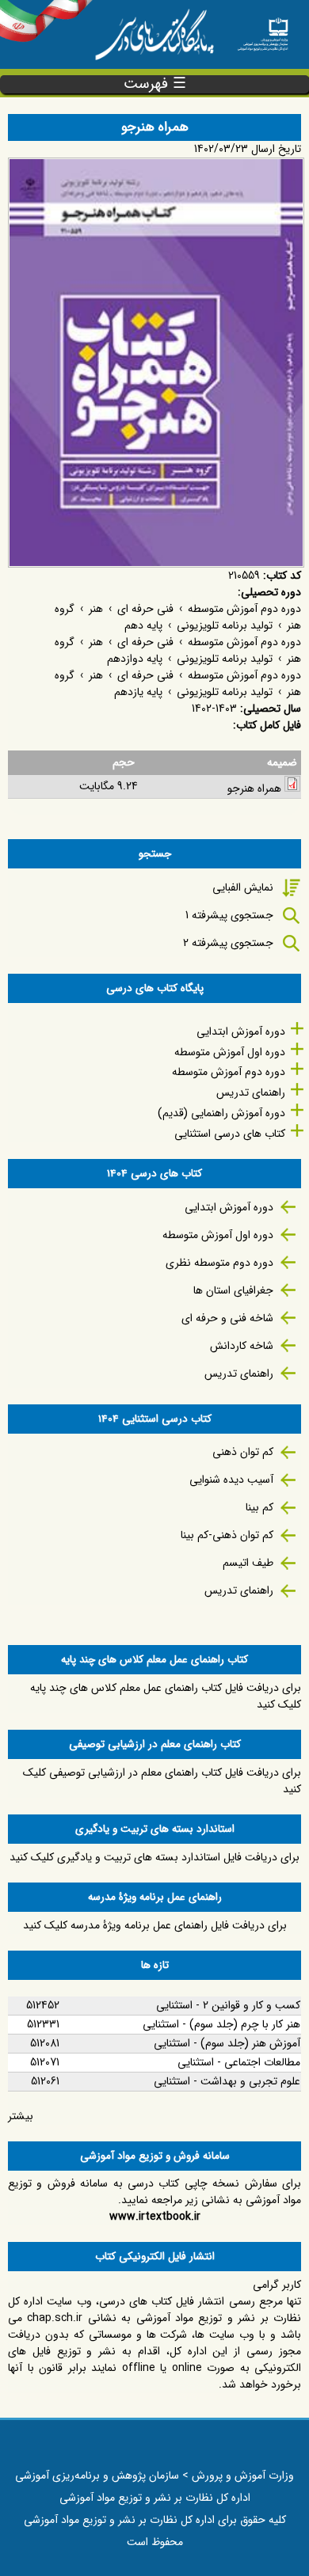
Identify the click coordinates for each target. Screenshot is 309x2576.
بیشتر (21, 2116)
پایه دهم (143, 625)
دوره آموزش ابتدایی (241, 1032)
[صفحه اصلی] (263, 30)
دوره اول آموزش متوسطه (230, 1052)
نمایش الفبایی (243, 887)
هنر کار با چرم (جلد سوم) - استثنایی (221, 2024)
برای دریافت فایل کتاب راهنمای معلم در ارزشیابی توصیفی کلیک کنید (162, 1781)
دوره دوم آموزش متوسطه (244, 609)
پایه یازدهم (138, 692)
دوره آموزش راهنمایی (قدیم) (221, 1113)
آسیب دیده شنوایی (231, 1480)
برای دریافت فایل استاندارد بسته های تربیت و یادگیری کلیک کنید (154, 1857)
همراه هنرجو (254, 788)
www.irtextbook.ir (155, 2217)
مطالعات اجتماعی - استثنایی (239, 2062)
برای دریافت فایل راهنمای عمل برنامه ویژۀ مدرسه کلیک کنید (155, 1925)
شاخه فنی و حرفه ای (227, 1318)
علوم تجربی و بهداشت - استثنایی (227, 2081)
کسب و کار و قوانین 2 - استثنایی (228, 2005)
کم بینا (259, 1507)
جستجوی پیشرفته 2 (228, 943)
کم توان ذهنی (243, 1452)
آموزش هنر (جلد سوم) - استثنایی (227, 2043)
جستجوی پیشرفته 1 (229, 915)
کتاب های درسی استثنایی (230, 1134)
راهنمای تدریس (251, 1092)
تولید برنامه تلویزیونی (225, 625)
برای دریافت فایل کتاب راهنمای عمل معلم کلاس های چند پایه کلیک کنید (166, 1696)
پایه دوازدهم (135, 659)
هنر (96, 609)
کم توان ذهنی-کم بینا (227, 1535)
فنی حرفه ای (145, 609)
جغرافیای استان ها (233, 1290)
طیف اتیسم (248, 1563)
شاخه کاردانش (242, 1346)
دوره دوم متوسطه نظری (219, 1263)
